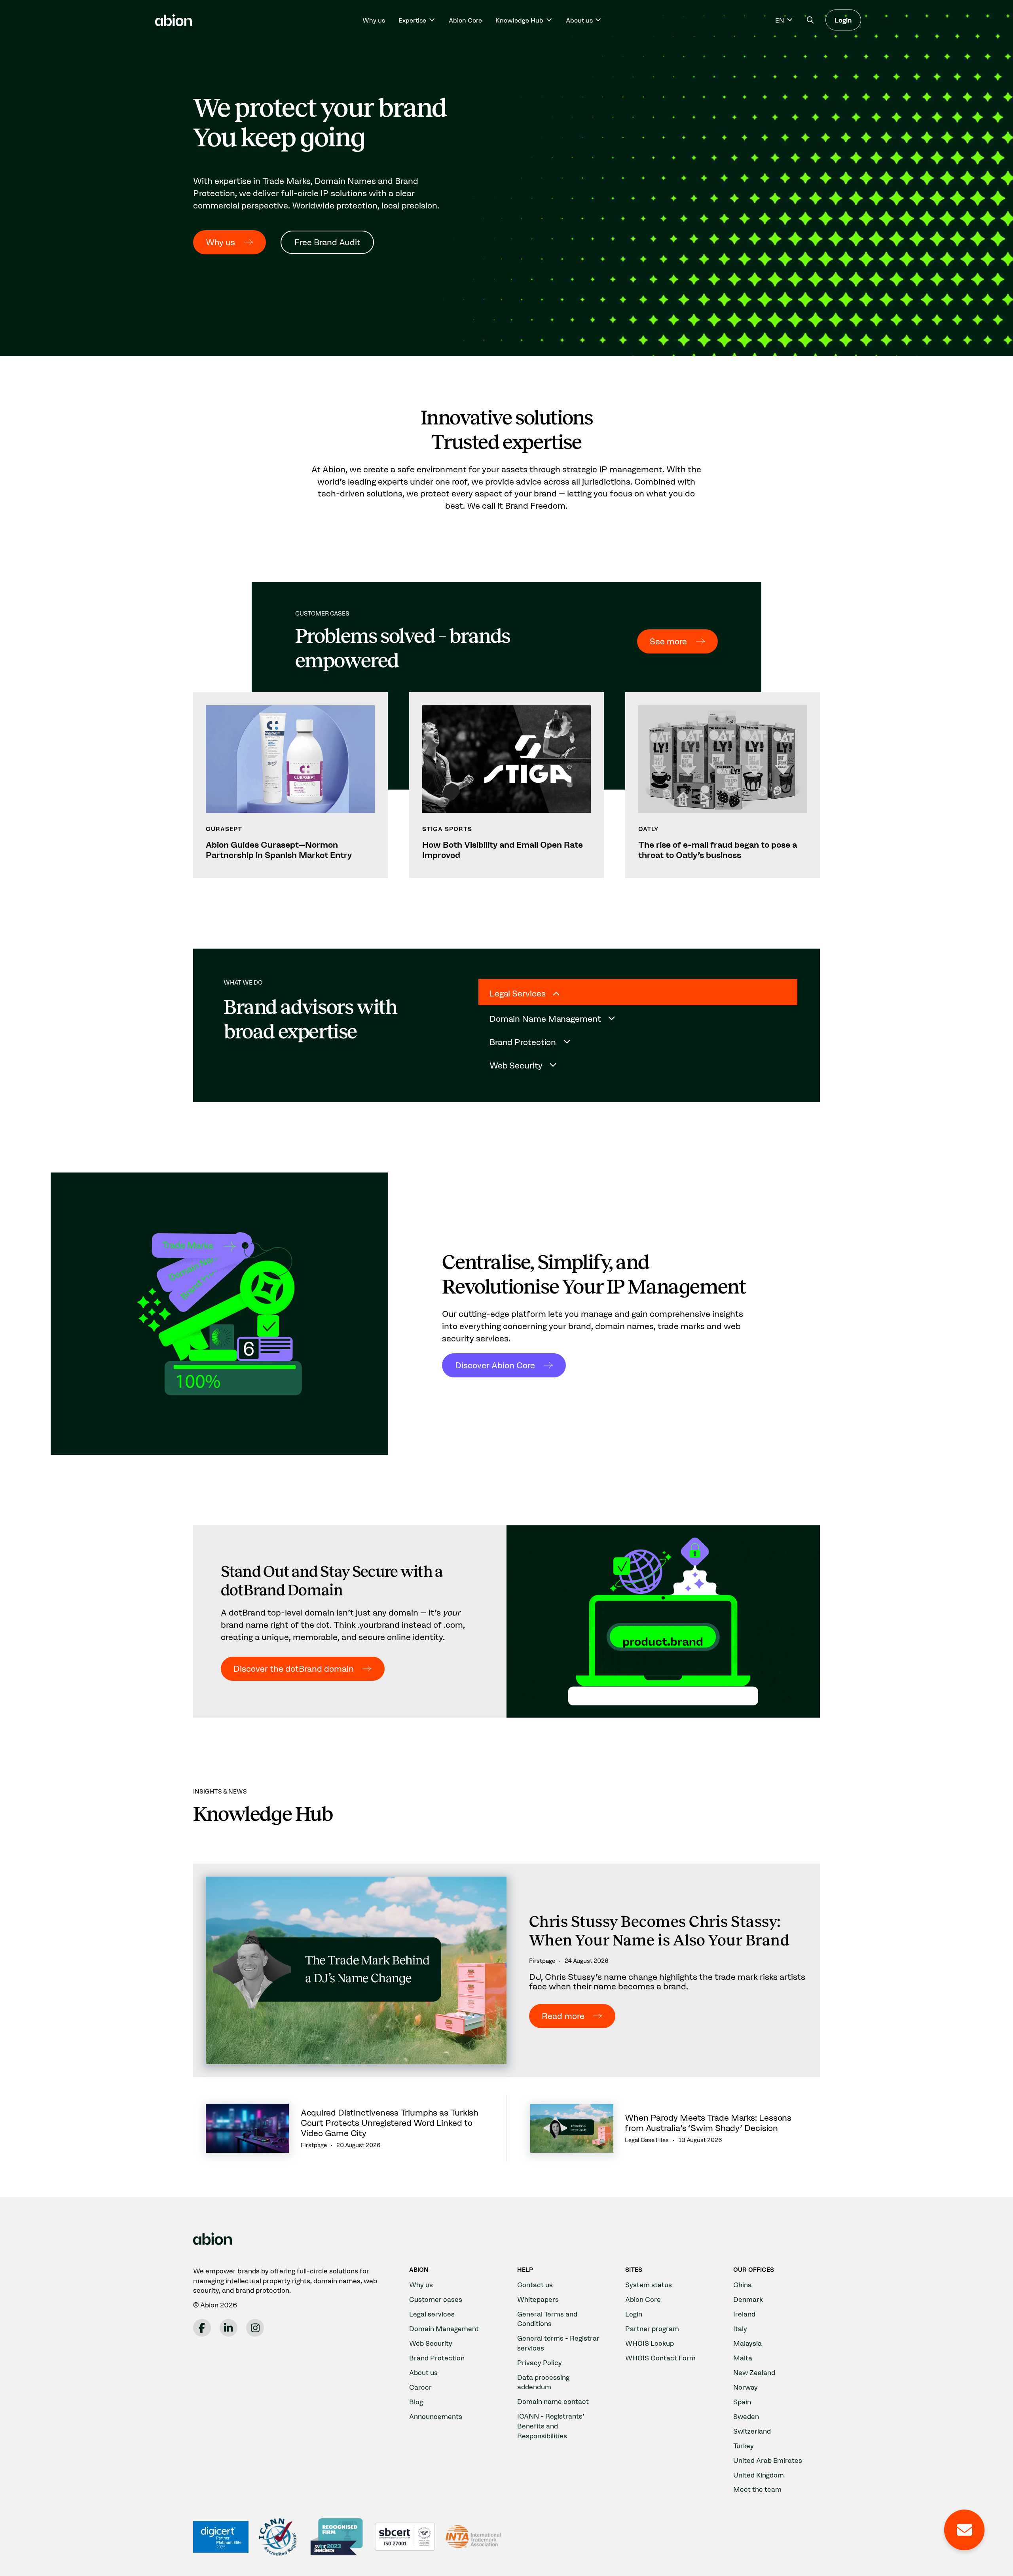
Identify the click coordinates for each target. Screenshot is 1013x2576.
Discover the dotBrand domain (294, 1669)
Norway (746, 2387)
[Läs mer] (290, 785)
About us (423, 2372)
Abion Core (465, 20)
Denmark (748, 2299)
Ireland (744, 2314)
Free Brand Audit (327, 242)
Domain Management (444, 2329)
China (743, 2285)
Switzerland (752, 2431)
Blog (416, 2402)
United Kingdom (759, 2475)
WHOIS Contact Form (660, 2358)
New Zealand (754, 2372)
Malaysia (747, 2343)
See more (668, 641)
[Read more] (506, 1971)
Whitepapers (538, 2299)
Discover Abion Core (495, 1365)
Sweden (746, 2416)
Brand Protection (437, 2358)
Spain (742, 2402)
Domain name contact (553, 2401)
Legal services (432, 2314)
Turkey (744, 2446)
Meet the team (757, 2489)
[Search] (810, 20)
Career (420, 2387)
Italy (740, 2329)
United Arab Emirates (768, 2460)
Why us (374, 20)
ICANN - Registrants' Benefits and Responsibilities (551, 2426)
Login (843, 20)
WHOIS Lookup (650, 2343)
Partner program (652, 2329)
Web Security (431, 2343)
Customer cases (436, 2299)
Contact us (535, 2285)
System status (649, 2285)
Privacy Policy (540, 2363)
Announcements (436, 2416)
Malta (743, 2358)
